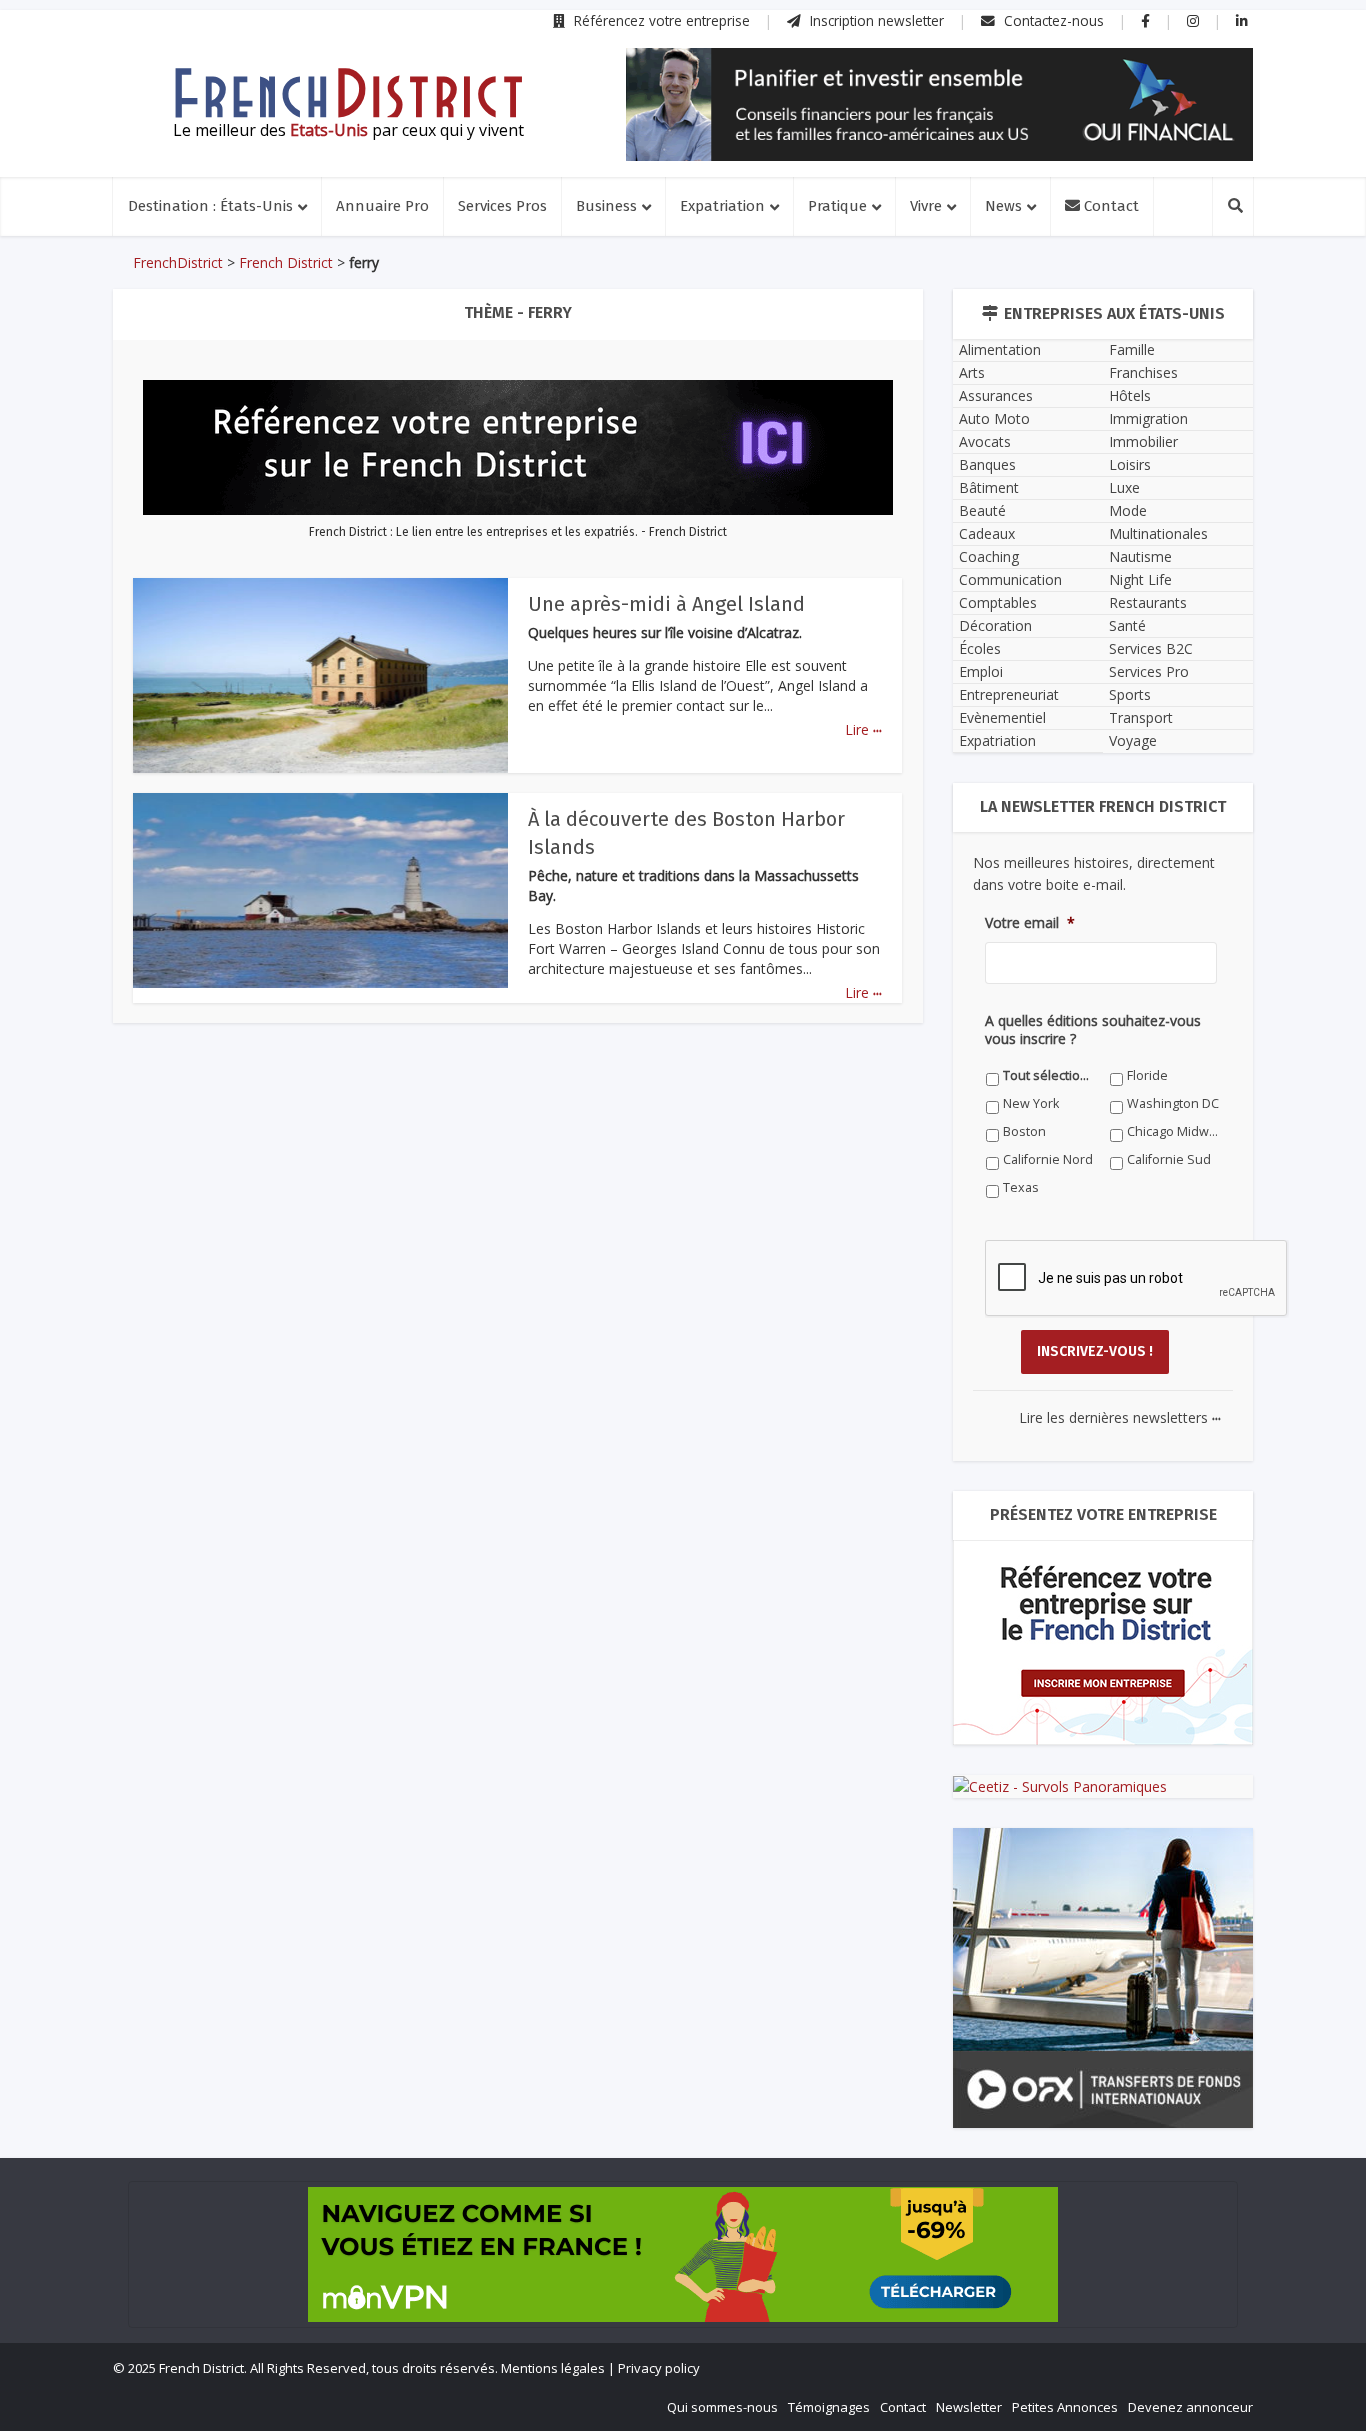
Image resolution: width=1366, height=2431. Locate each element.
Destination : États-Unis (210, 206)
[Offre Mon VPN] (683, 2254)
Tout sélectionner (1049, 1075)
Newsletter (969, 2407)
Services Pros (502, 206)
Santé (1127, 625)
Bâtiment (989, 487)
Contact (1109, 206)
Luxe (1124, 487)
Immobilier (1143, 441)
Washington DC (1173, 1103)
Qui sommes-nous (722, 2407)
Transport (1141, 717)
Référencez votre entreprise (660, 20)
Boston (1024, 1131)
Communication (1010, 579)
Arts (972, 372)
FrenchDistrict (178, 262)
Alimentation (1000, 349)
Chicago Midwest (1173, 1131)
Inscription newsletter (875, 20)
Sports (1130, 694)
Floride (1147, 1075)
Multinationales (1158, 533)
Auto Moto (994, 418)
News (1003, 206)
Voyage (1133, 740)
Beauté (982, 510)
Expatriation (722, 206)
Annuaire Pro (382, 206)
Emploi (981, 671)
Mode (1128, 510)
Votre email (1030, 923)
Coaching (989, 556)
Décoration (995, 625)
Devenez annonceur (1190, 2407)
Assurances (996, 395)
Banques (987, 464)
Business (606, 206)
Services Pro (1149, 671)
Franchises (1143, 372)
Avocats (985, 441)
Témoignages (829, 2407)
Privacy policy (659, 2368)
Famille (1132, 349)
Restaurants (1148, 602)
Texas (1021, 1187)
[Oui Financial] (939, 104)
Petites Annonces (1065, 2407)
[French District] (348, 93)
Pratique (837, 206)
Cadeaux (987, 533)
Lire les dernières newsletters (1120, 1417)
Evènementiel (1002, 717)
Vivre (926, 206)
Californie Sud (1169, 1159)
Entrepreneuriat (1009, 694)
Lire (863, 729)
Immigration (1148, 418)
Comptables (998, 602)
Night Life (1140, 579)
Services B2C (1151, 648)
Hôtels (1130, 395)
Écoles (980, 648)
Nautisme (1140, 556)
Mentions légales (553, 2368)
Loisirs (1130, 464)
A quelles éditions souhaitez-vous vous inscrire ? (1093, 1030)
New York (1031, 1103)
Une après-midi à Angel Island (666, 604)
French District (286, 262)
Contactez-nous (1052, 20)
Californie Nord (1048, 1159)
